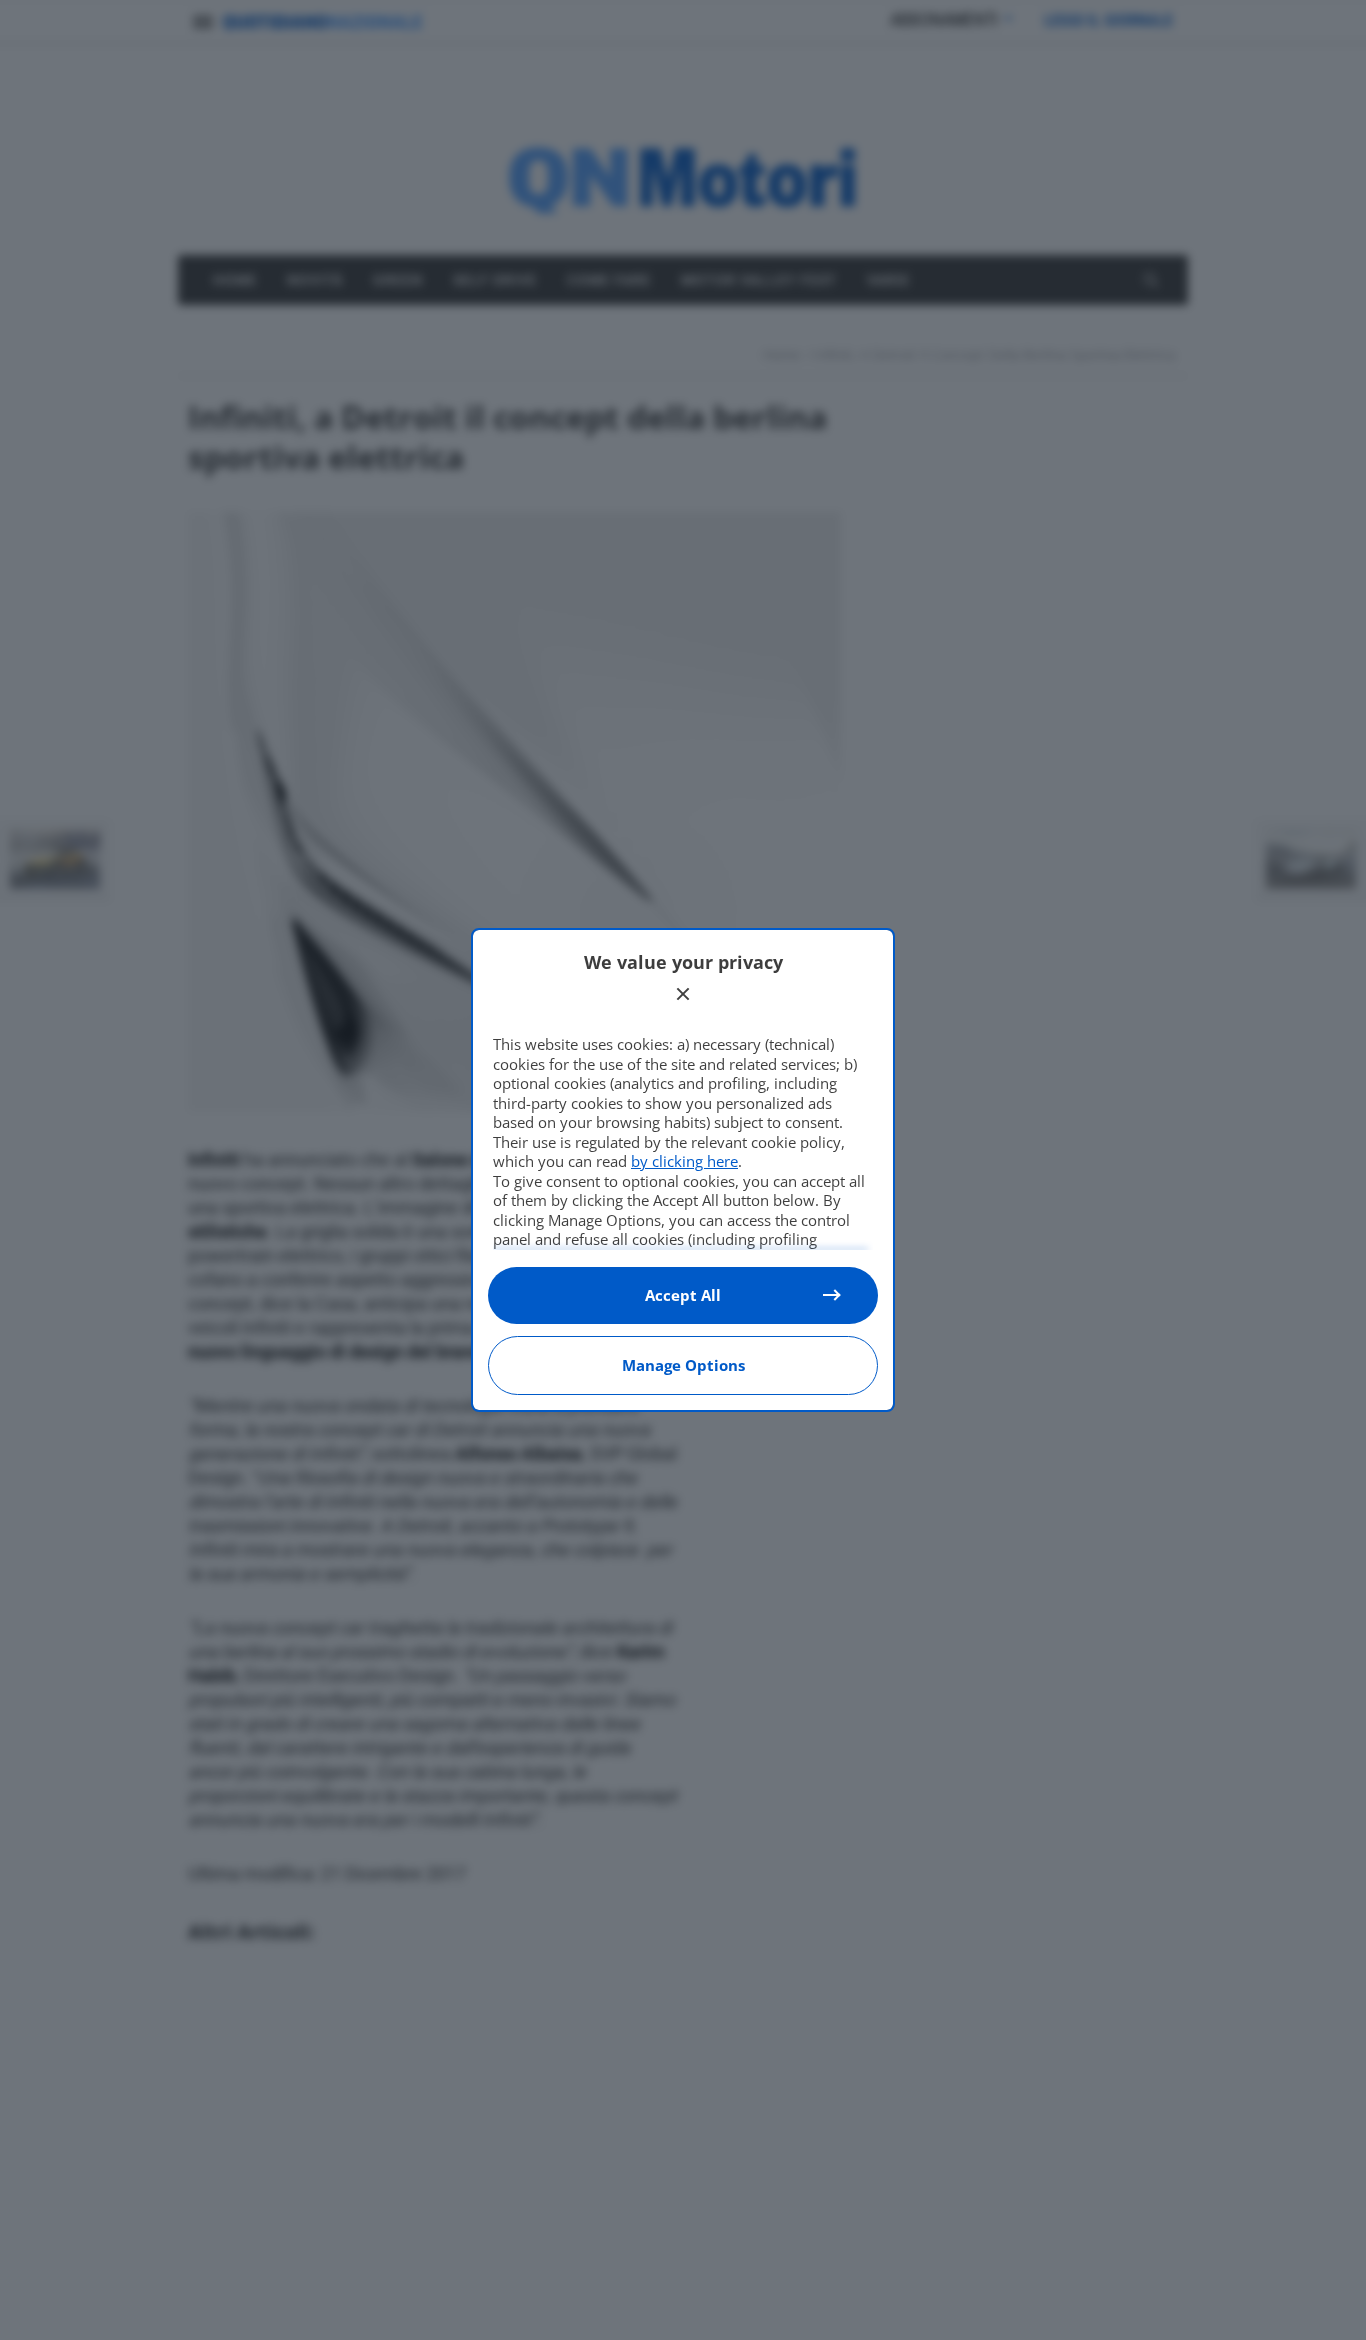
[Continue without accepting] (683, 994)
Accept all (683, 1295)
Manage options (683, 1365)
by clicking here (684, 1161)
